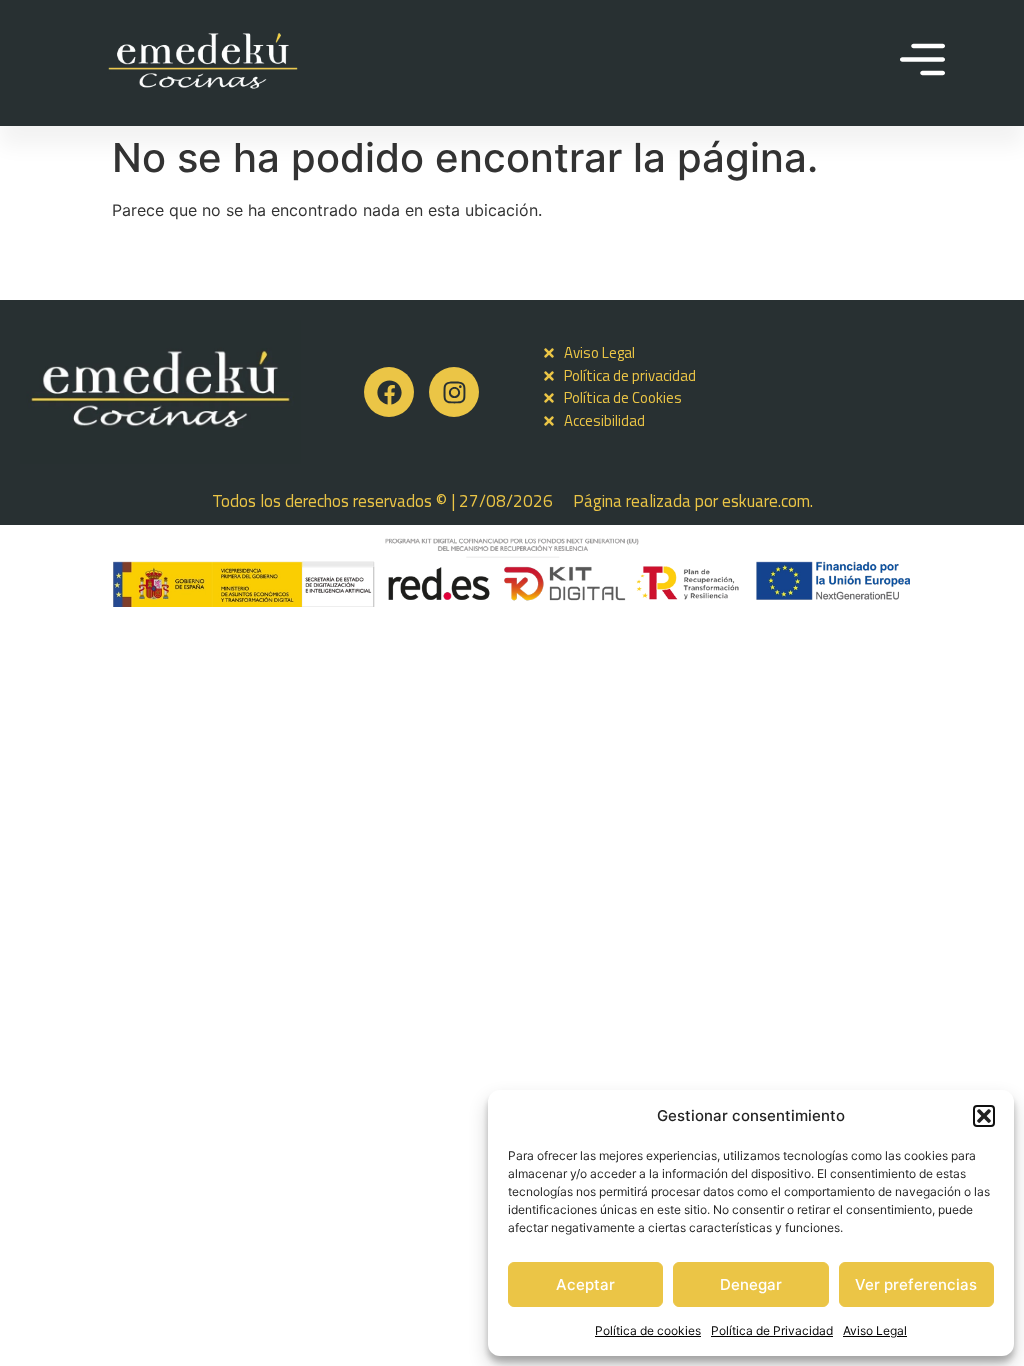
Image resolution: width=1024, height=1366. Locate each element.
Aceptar (585, 1284)
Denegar (751, 1284)
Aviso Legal (875, 1330)
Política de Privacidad (772, 1330)
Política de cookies (648, 1330)
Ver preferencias (916, 1284)
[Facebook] (389, 392)
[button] (984, 1116)
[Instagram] (454, 392)
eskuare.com (766, 501)
